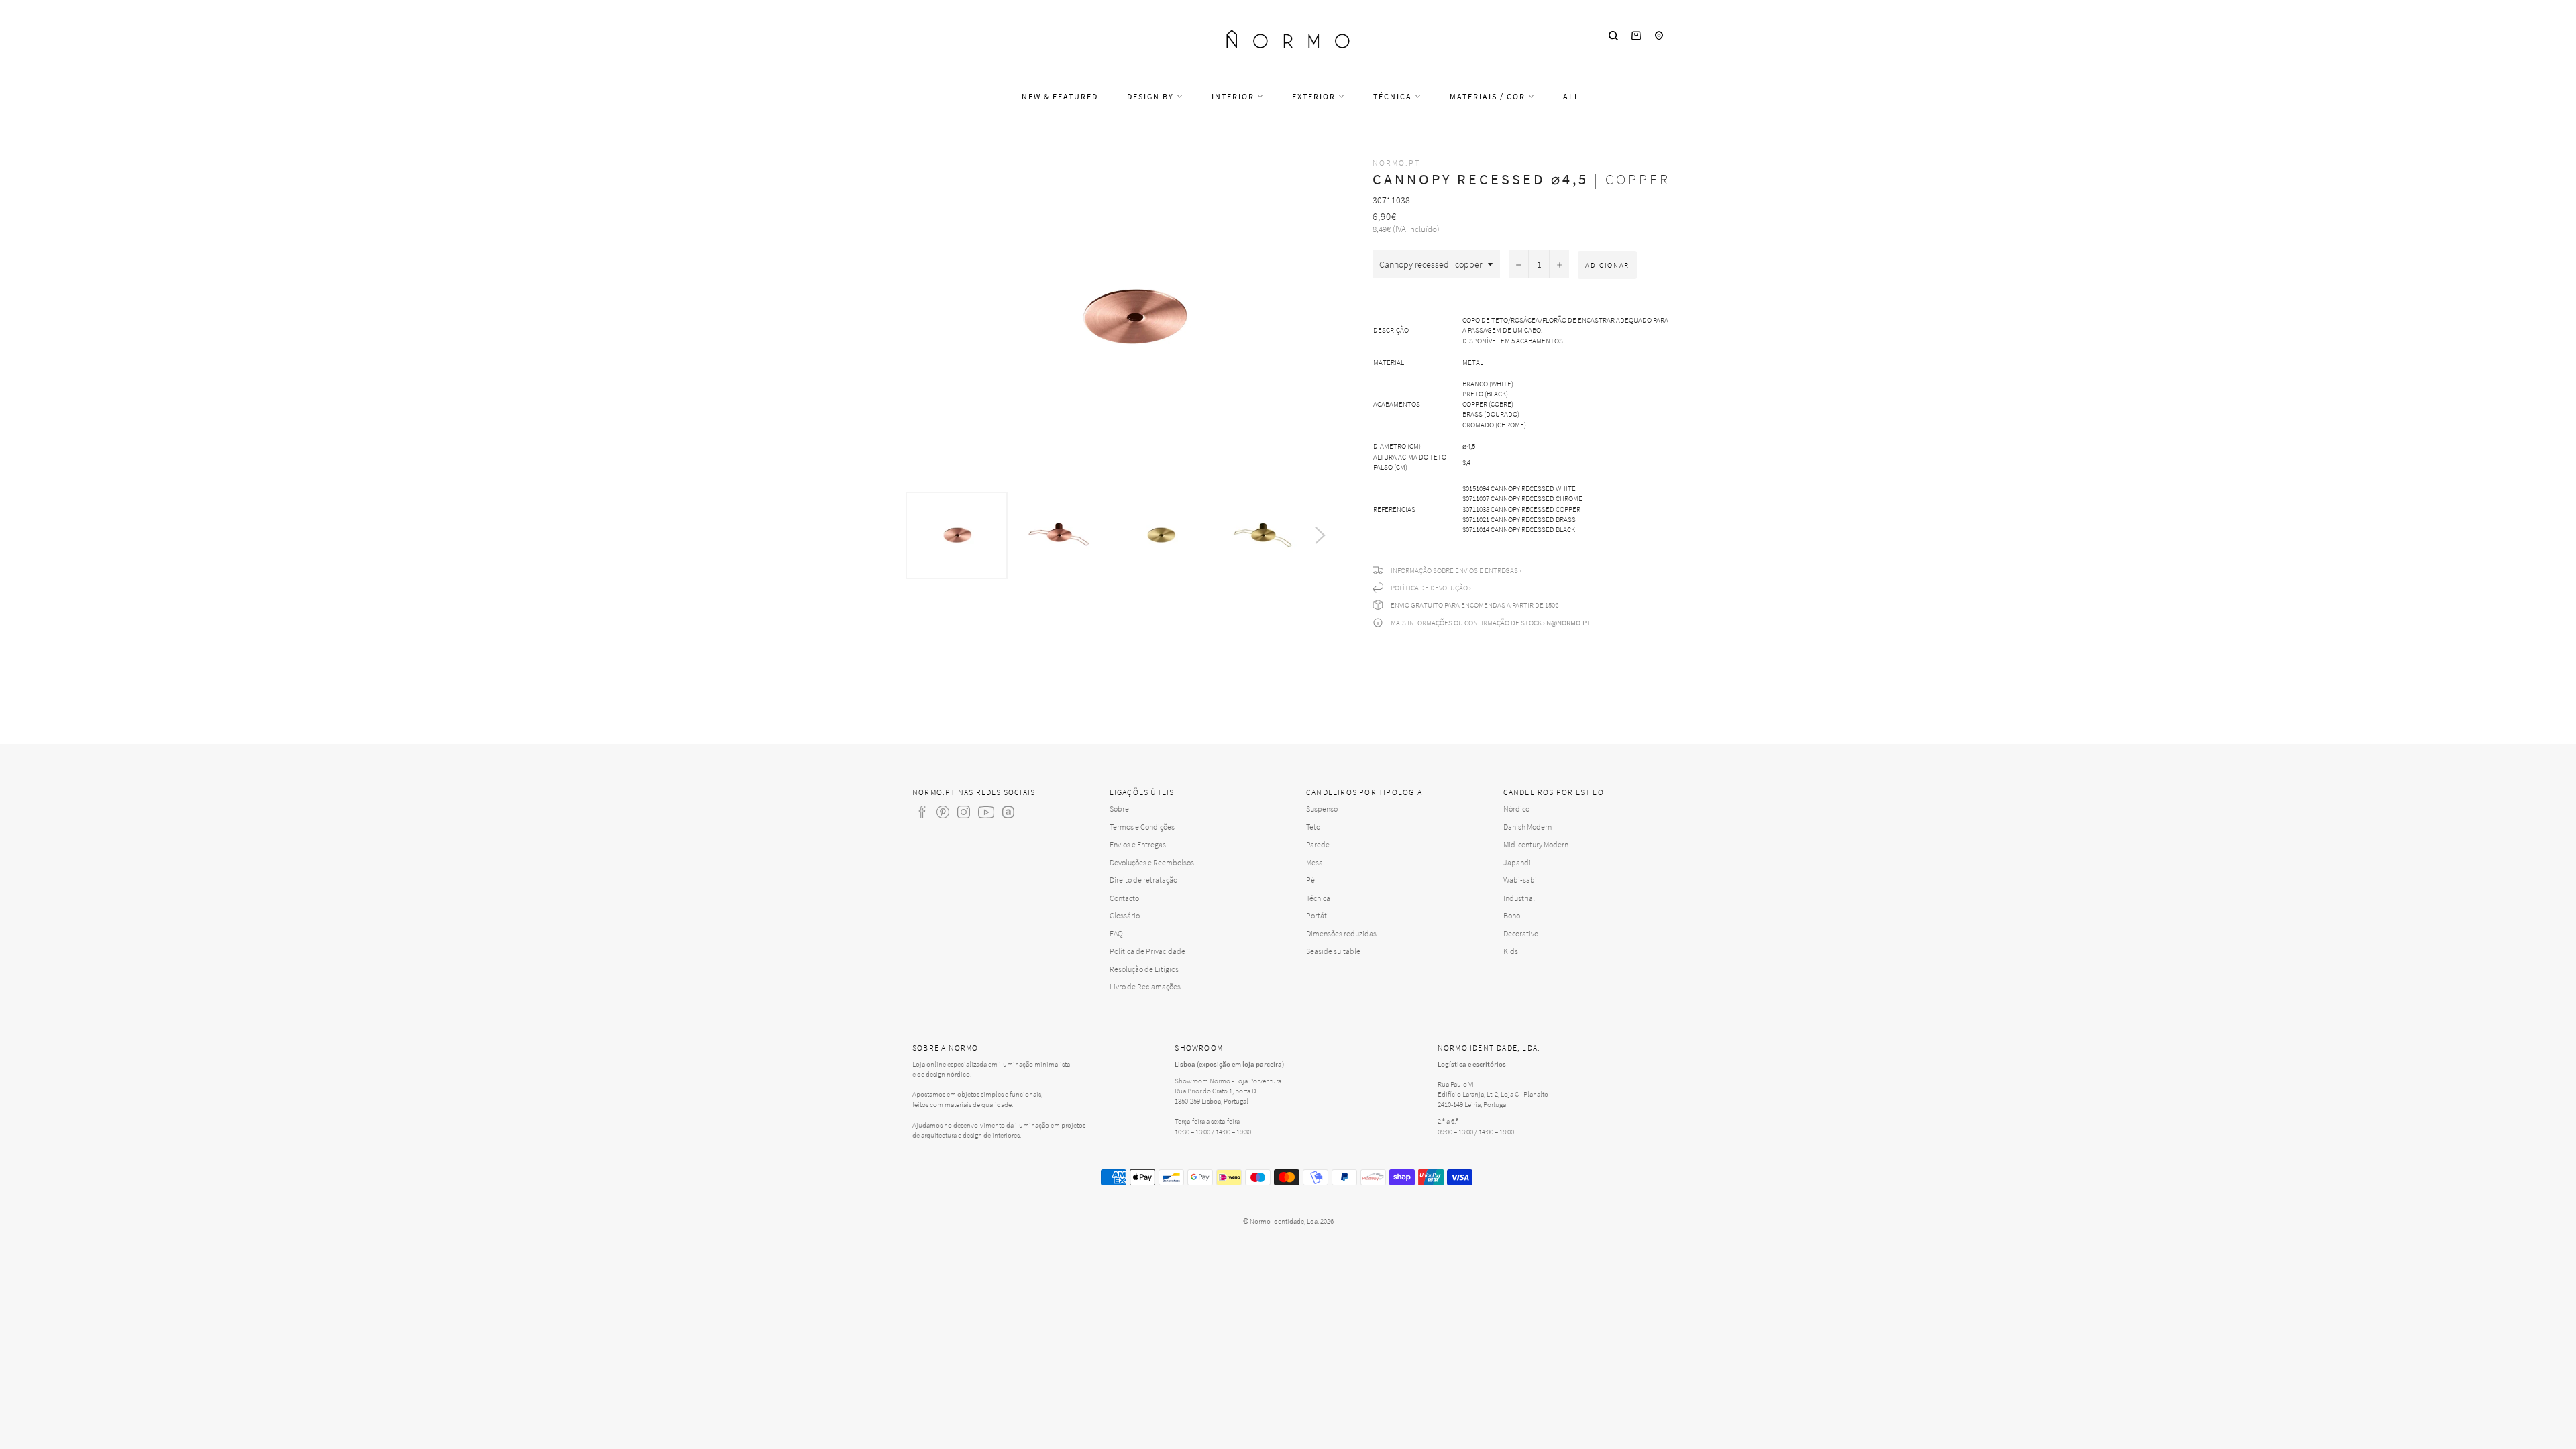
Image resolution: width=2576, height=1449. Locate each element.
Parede (1318, 844)
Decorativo (1521, 933)
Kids (1511, 951)
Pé (1310, 880)
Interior (1234, 96)
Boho (1512, 915)
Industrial (1519, 898)
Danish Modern (1527, 827)
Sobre (1119, 809)
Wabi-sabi (1520, 880)
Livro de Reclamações (1145, 986)
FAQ (1116, 933)
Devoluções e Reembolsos (1152, 862)
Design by (1152, 96)
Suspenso (1322, 809)
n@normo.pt (1568, 623)
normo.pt (1396, 163)
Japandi (1517, 862)
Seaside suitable (1333, 951)
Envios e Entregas (1138, 844)
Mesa (1314, 862)
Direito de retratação (1143, 880)
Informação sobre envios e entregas (1454, 570)
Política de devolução (1429, 588)
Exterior (1315, 96)
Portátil (1319, 915)
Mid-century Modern (1536, 844)
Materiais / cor (1489, 96)
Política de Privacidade (1147, 951)
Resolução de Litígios (1144, 969)
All (1571, 96)
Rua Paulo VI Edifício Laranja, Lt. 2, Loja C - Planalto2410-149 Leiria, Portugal (1493, 1094)
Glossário (1125, 915)
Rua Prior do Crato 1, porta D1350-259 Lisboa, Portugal (1216, 1096)
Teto (1313, 827)
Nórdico (1516, 809)
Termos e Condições (1142, 827)
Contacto (1124, 898)
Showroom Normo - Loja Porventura (1228, 1081)
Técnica (1394, 96)
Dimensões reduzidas (1341, 933)
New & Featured (1060, 96)
